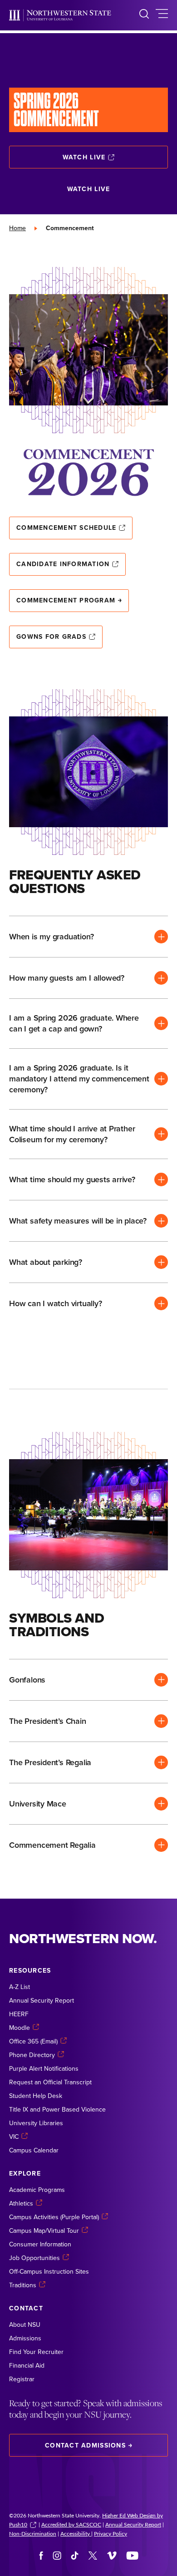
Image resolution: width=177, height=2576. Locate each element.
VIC (14, 2137)
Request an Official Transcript (50, 2082)
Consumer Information (40, 2244)
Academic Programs (37, 2190)
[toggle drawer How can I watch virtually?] (88, 1303)
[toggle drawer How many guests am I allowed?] (88, 978)
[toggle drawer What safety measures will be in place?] (88, 1221)
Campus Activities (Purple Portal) (54, 2217)
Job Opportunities (34, 2258)
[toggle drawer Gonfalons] (88, 1680)
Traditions (23, 2285)
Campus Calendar (34, 2150)
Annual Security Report (42, 2000)
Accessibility (76, 2533)
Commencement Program (66, 600)
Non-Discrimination (33, 2533)
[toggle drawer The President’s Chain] (88, 1721)
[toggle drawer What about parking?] (88, 1262)
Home (17, 228)
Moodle (20, 2028)
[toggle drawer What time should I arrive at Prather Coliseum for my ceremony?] (88, 1134)
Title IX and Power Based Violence (57, 2109)
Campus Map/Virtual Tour (44, 2231)
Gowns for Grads (51, 637)
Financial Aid (27, 2365)
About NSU (25, 2324)
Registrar (22, 2379)
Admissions (25, 2338)
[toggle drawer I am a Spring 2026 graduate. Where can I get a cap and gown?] (88, 1024)
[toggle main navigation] (162, 15)
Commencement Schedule (66, 528)
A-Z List (20, 1987)
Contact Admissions (85, 2445)
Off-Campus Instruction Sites (49, 2271)
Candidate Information (63, 564)
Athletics (21, 2203)
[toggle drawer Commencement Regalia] (88, 1845)
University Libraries (36, 2123)
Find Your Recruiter (36, 2352)
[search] (144, 15)
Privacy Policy (111, 2533)
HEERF (19, 2014)
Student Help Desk (36, 2096)
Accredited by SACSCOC (71, 2524)
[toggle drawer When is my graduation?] (88, 937)
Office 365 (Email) (33, 2041)
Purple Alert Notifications (44, 2068)
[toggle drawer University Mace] (88, 1804)
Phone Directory (32, 2055)
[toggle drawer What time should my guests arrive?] (88, 1179)
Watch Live (84, 157)
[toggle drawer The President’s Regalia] (88, 1762)
